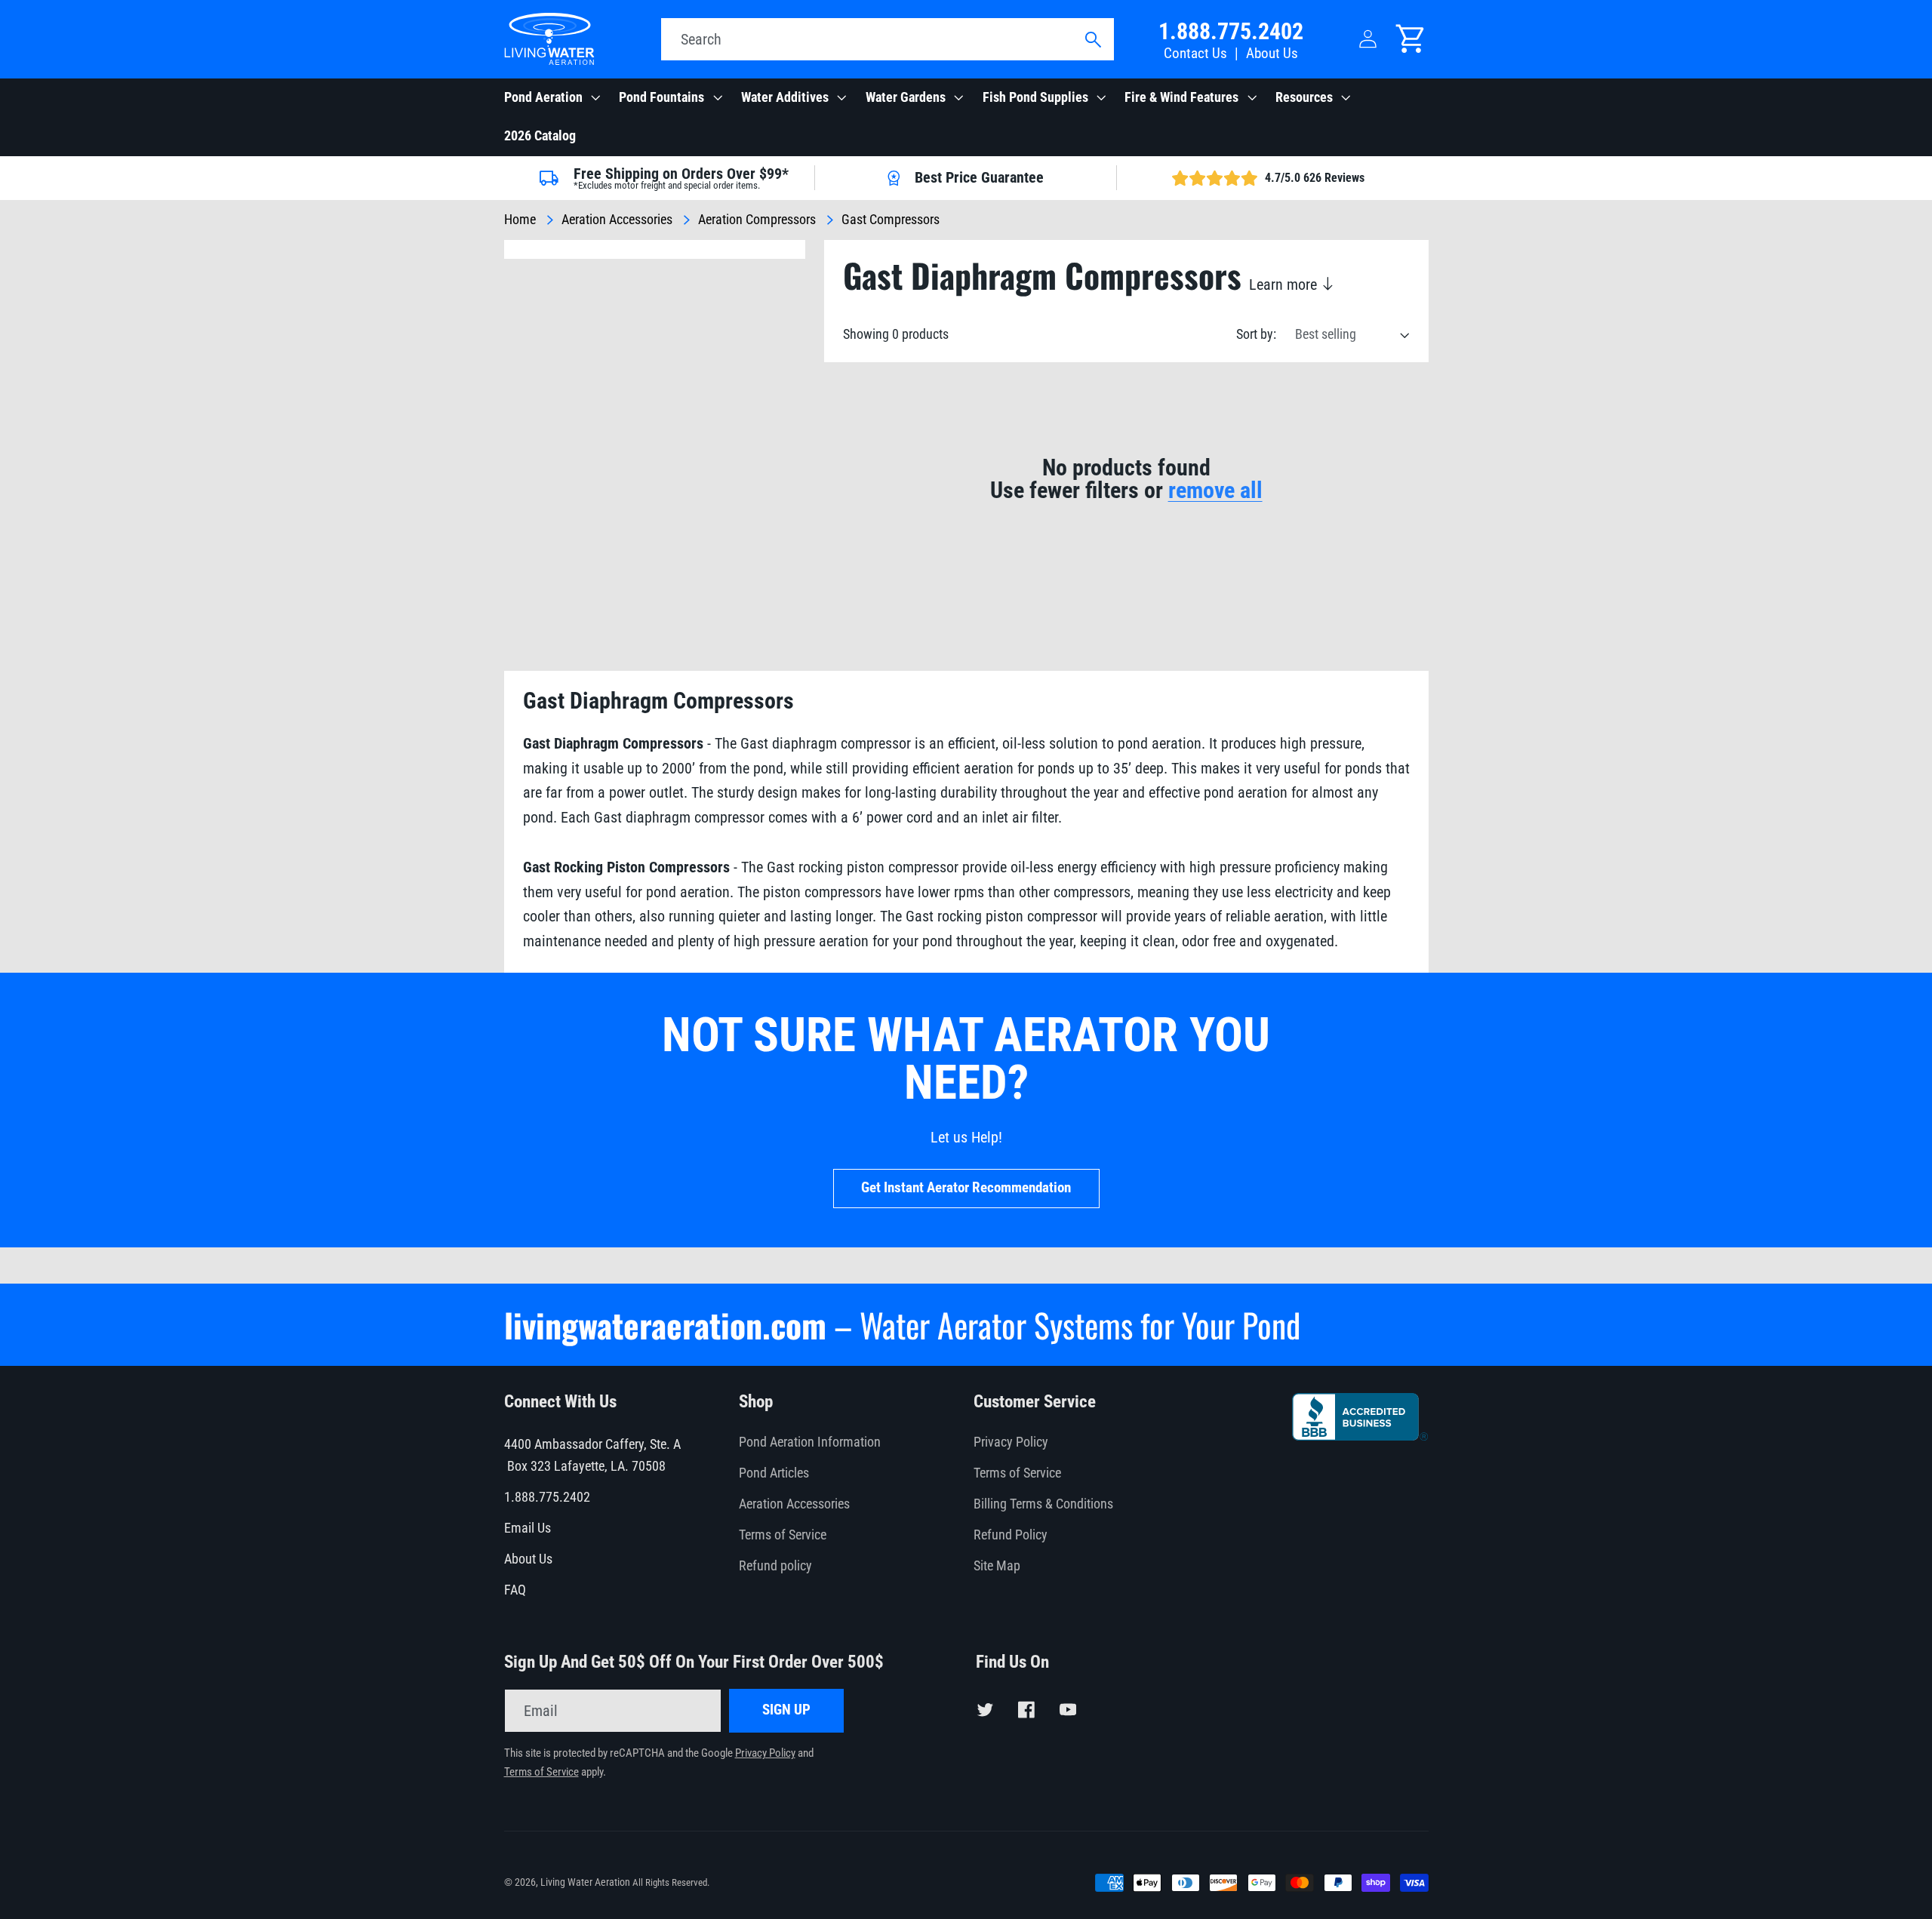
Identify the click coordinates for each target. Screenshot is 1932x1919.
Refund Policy (1011, 1535)
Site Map (997, 1566)
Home (520, 220)
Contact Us (1195, 54)
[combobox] (888, 39)
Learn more (1285, 284)
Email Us (528, 1528)
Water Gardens (906, 97)
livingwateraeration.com (665, 1325)
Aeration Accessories (617, 220)
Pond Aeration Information (810, 1442)
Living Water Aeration (585, 1882)
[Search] (1092, 40)
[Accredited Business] (1360, 1435)
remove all (1215, 491)
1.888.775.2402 (1231, 31)
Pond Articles (774, 1473)
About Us (1272, 54)
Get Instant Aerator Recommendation (966, 1188)
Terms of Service (783, 1535)
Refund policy (775, 1566)
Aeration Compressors (757, 220)
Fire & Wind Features (1181, 97)
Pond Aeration (543, 97)
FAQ (515, 1590)
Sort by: (1256, 334)
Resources (1304, 97)
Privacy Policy (1011, 1442)
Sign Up (786, 1710)
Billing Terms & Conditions (1043, 1504)
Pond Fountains (661, 97)
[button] (551, 98)
